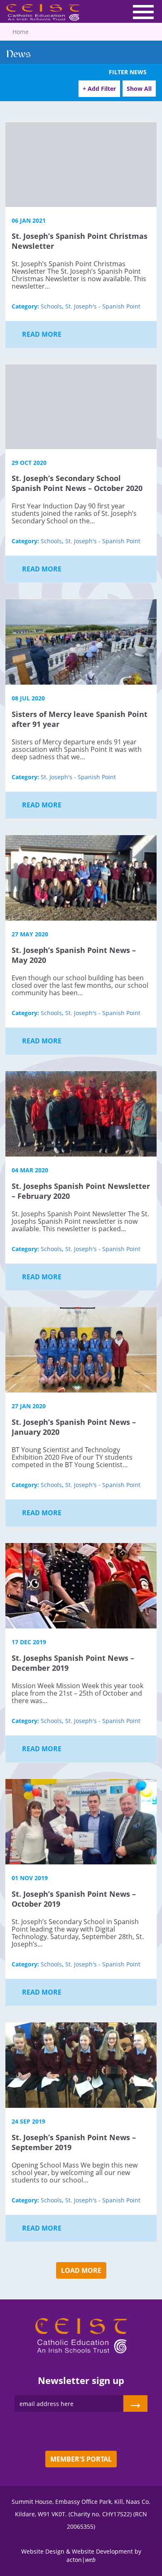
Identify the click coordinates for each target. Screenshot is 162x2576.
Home (21, 32)
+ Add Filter (99, 89)
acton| (81, 2560)
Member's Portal (81, 2459)
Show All (139, 89)
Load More (81, 2270)
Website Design (43, 2551)
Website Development (102, 2551)
